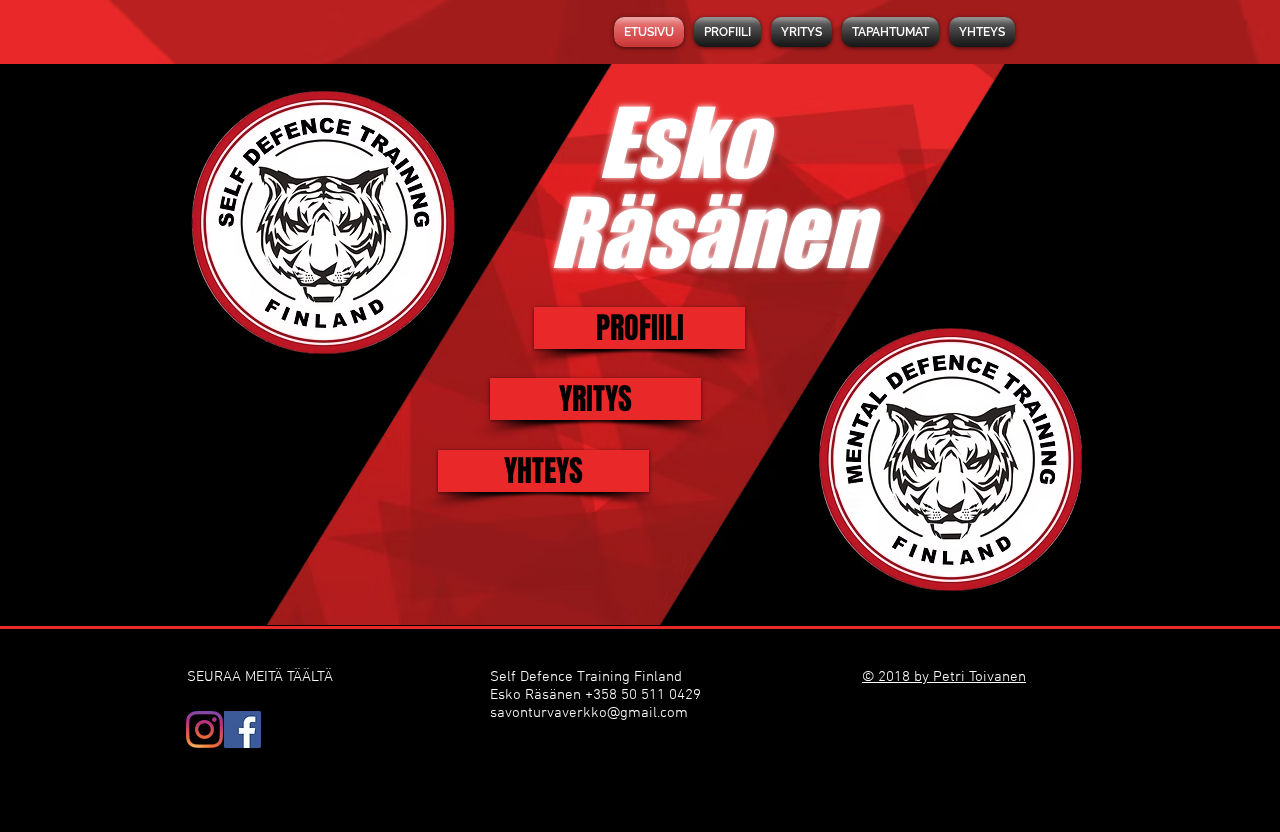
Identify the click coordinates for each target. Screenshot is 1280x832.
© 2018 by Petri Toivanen (944, 677)
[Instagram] (204, 729)
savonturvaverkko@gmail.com (589, 713)
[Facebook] (242, 729)
